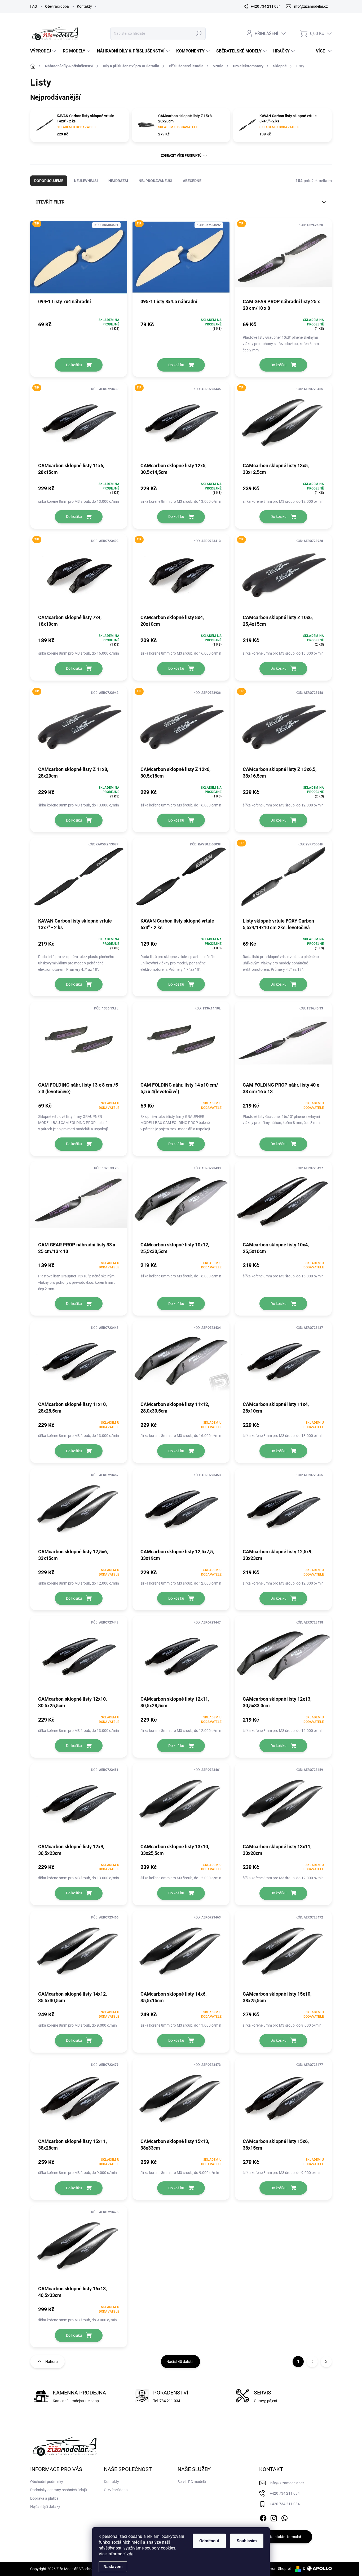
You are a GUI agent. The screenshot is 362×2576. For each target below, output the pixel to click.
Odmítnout (209, 2541)
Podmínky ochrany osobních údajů (59, 2490)
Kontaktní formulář (286, 2537)
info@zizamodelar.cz (287, 2483)
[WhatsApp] (284, 2517)
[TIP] (79, 260)
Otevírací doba (57, 6)
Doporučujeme (49, 181)
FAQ (34, 6)
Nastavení (113, 2567)
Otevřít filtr (50, 202)
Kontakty (84, 6)
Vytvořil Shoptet (278, 2569)
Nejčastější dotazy (45, 2507)
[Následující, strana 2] (312, 2362)
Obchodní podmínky (47, 2482)
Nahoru (52, 2362)
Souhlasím (247, 2541)
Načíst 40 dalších (180, 2362)
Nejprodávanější (155, 181)
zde (130, 2554)
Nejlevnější (86, 181)
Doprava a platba (44, 2498)
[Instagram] (274, 2517)
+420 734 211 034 (285, 2493)
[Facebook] (263, 2517)
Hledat (199, 33)
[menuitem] (44, 51)
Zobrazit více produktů (181, 156)
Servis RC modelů (192, 2482)
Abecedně (192, 181)
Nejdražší (118, 181)
